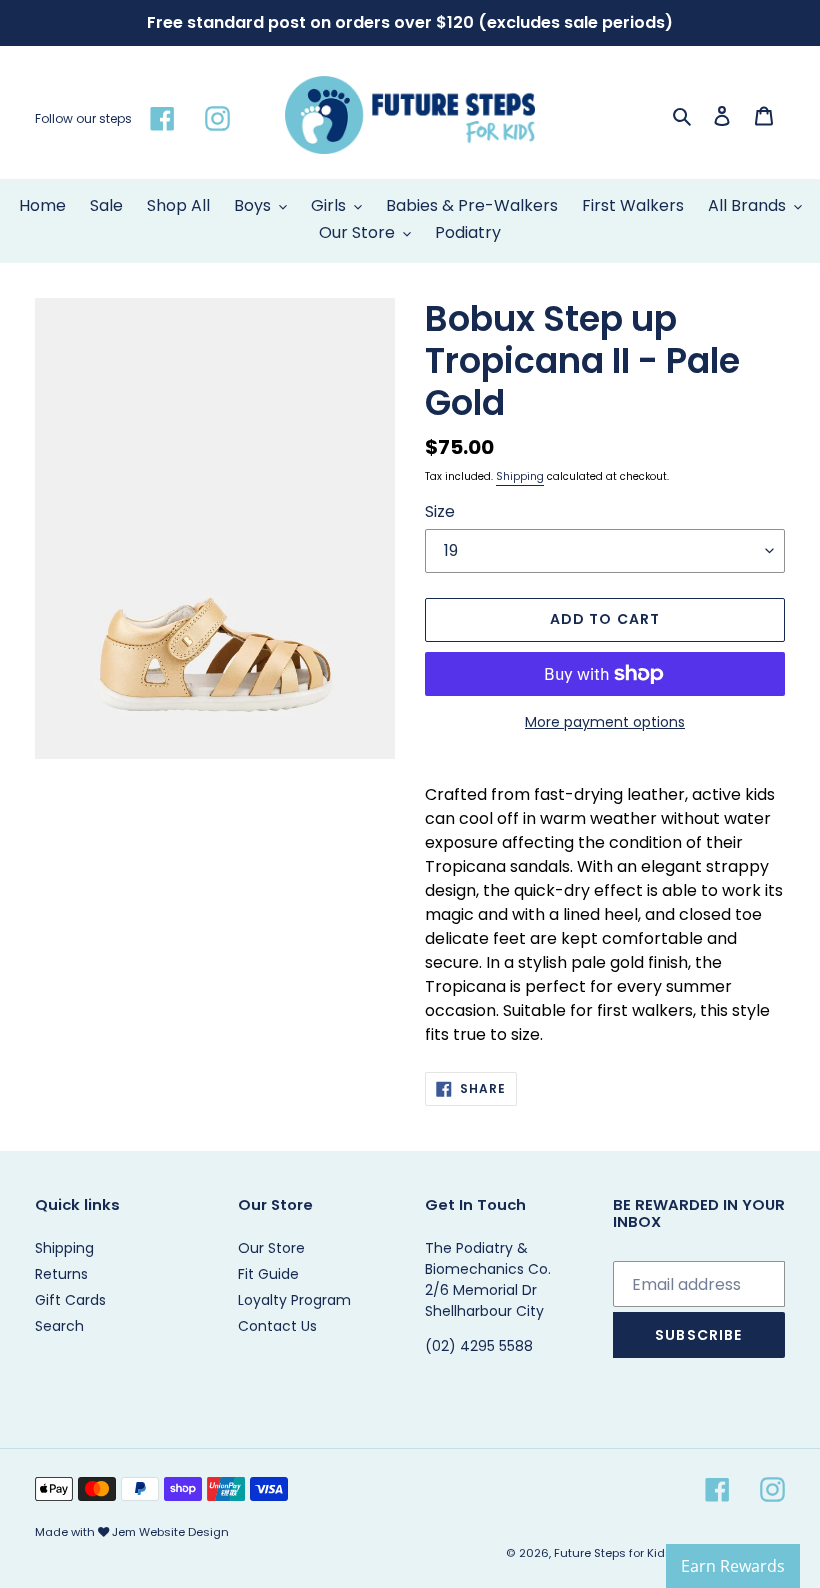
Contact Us (277, 1326)
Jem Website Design (170, 1532)
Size (440, 511)
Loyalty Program (294, 1300)
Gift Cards (70, 1300)
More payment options (605, 722)
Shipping (520, 476)
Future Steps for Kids (613, 1553)
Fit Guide (268, 1274)
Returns (61, 1274)
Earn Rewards (733, 1566)
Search (59, 1326)
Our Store (271, 1248)
